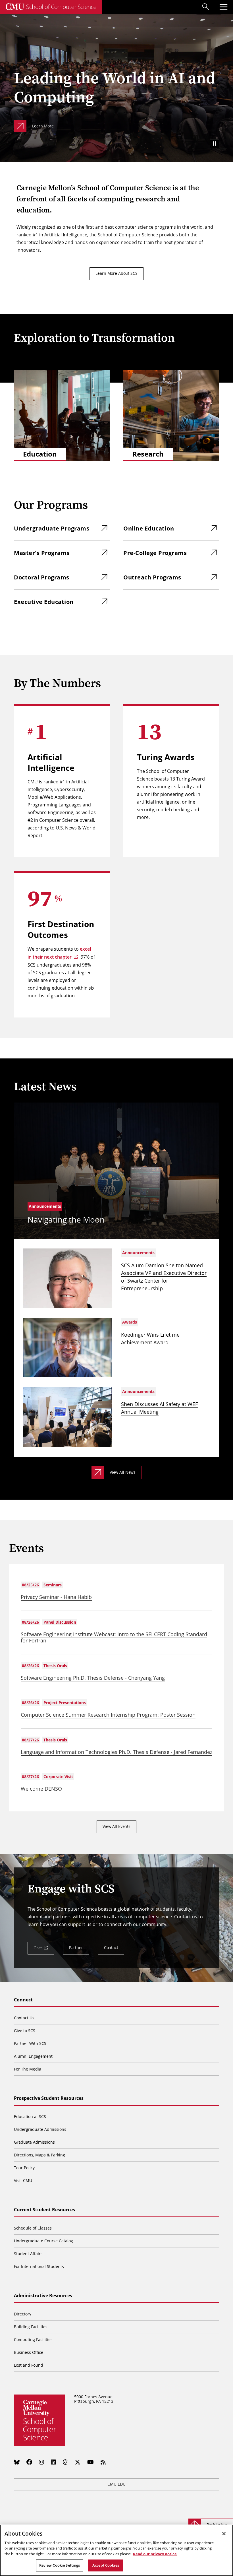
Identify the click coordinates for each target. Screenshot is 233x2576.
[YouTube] (91, 2462)
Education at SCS (30, 2116)
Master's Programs (42, 553)
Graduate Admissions (34, 2142)
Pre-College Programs (155, 553)
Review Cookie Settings (60, 2565)
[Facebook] (29, 2462)
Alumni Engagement (33, 2056)
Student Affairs (28, 2254)
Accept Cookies (106, 2565)
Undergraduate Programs (52, 528)
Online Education (149, 528)
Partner (76, 1948)
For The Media (28, 2069)
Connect (23, 2000)
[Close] (224, 2534)
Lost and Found (29, 2365)
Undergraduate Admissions (40, 2129)
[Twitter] (78, 2462)
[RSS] (103, 2462)
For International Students (39, 2266)
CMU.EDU (116, 2484)
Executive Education (44, 602)
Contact (111, 1948)
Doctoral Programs (42, 577)
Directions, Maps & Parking (39, 2155)
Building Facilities (31, 2327)
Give (38, 1948)
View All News (123, 1472)
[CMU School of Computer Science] (51, 7)
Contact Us (24, 2018)
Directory (23, 2314)
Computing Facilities (33, 2339)
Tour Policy (24, 2168)
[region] (116, 2550)
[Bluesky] (17, 2462)
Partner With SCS (30, 2043)
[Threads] (65, 2462)
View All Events (116, 1826)
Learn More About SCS (116, 273)
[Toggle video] (215, 144)
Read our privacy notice (155, 2554)
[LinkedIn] (53, 2462)
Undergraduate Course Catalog (43, 2241)
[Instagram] (41, 2462)
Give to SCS (25, 2031)
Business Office (29, 2352)
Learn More (43, 126)
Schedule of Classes (33, 2228)
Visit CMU (23, 2180)
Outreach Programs (152, 577)
